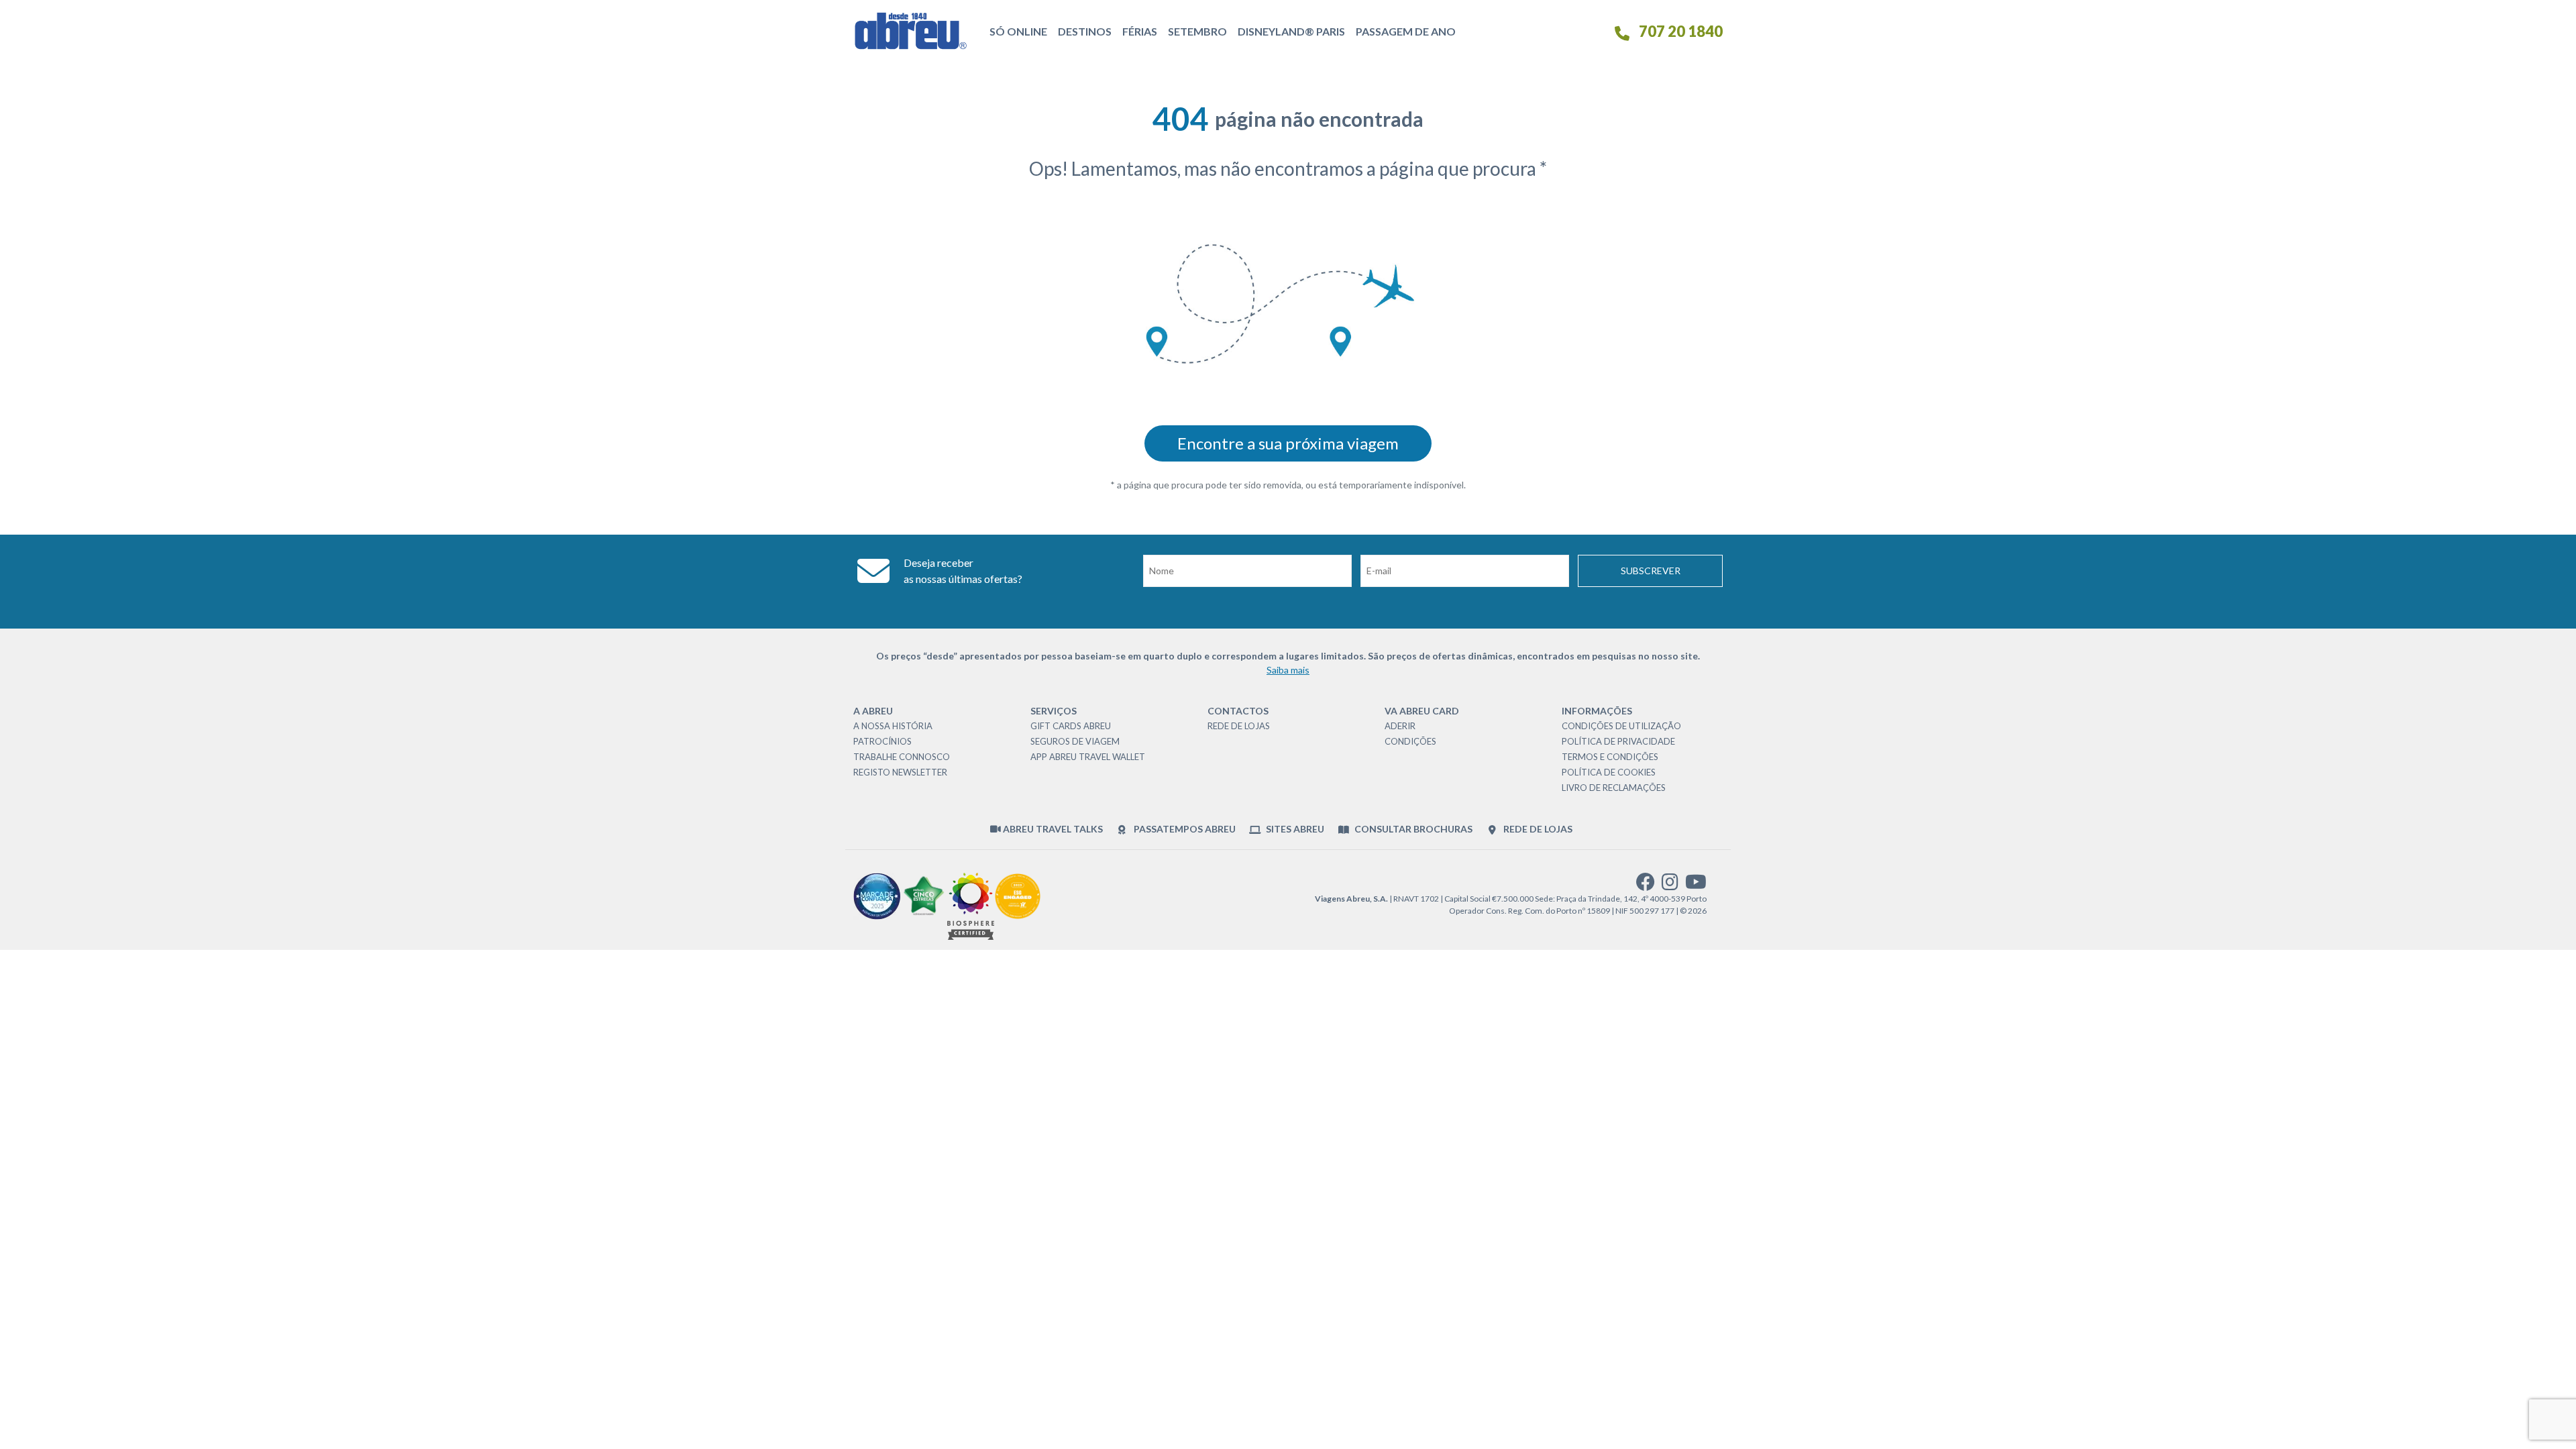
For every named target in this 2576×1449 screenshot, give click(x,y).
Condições (1410, 741)
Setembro (1197, 31)
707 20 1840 (1679, 31)
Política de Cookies (1609, 772)
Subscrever (1651, 571)
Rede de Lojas (1239, 726)
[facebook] (1646, 885)
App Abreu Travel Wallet (1088, 757)
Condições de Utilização (1621, 726)
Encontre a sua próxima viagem (1288, 443)
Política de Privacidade (1618, 741)
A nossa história (893, 726)
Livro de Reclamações (1614, 788)
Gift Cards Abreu (1071, 726)
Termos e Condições (1610, 757)
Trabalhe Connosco (902, 757)
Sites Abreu (1294, 829)
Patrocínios (882, 741)
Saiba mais (1288, 670)
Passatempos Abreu (1183, 829)
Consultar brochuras (1412, 829)
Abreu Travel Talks (1052, 829)
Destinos (1085, 31)
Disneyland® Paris (1291, 31)
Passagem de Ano (1406, 31)
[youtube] (1696, 885)
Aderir (1400, 726)
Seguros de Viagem (1075, 741)
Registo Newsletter (900, 772)
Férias (1140, 31)
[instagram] (1670, 885)
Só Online (1018, 31)
